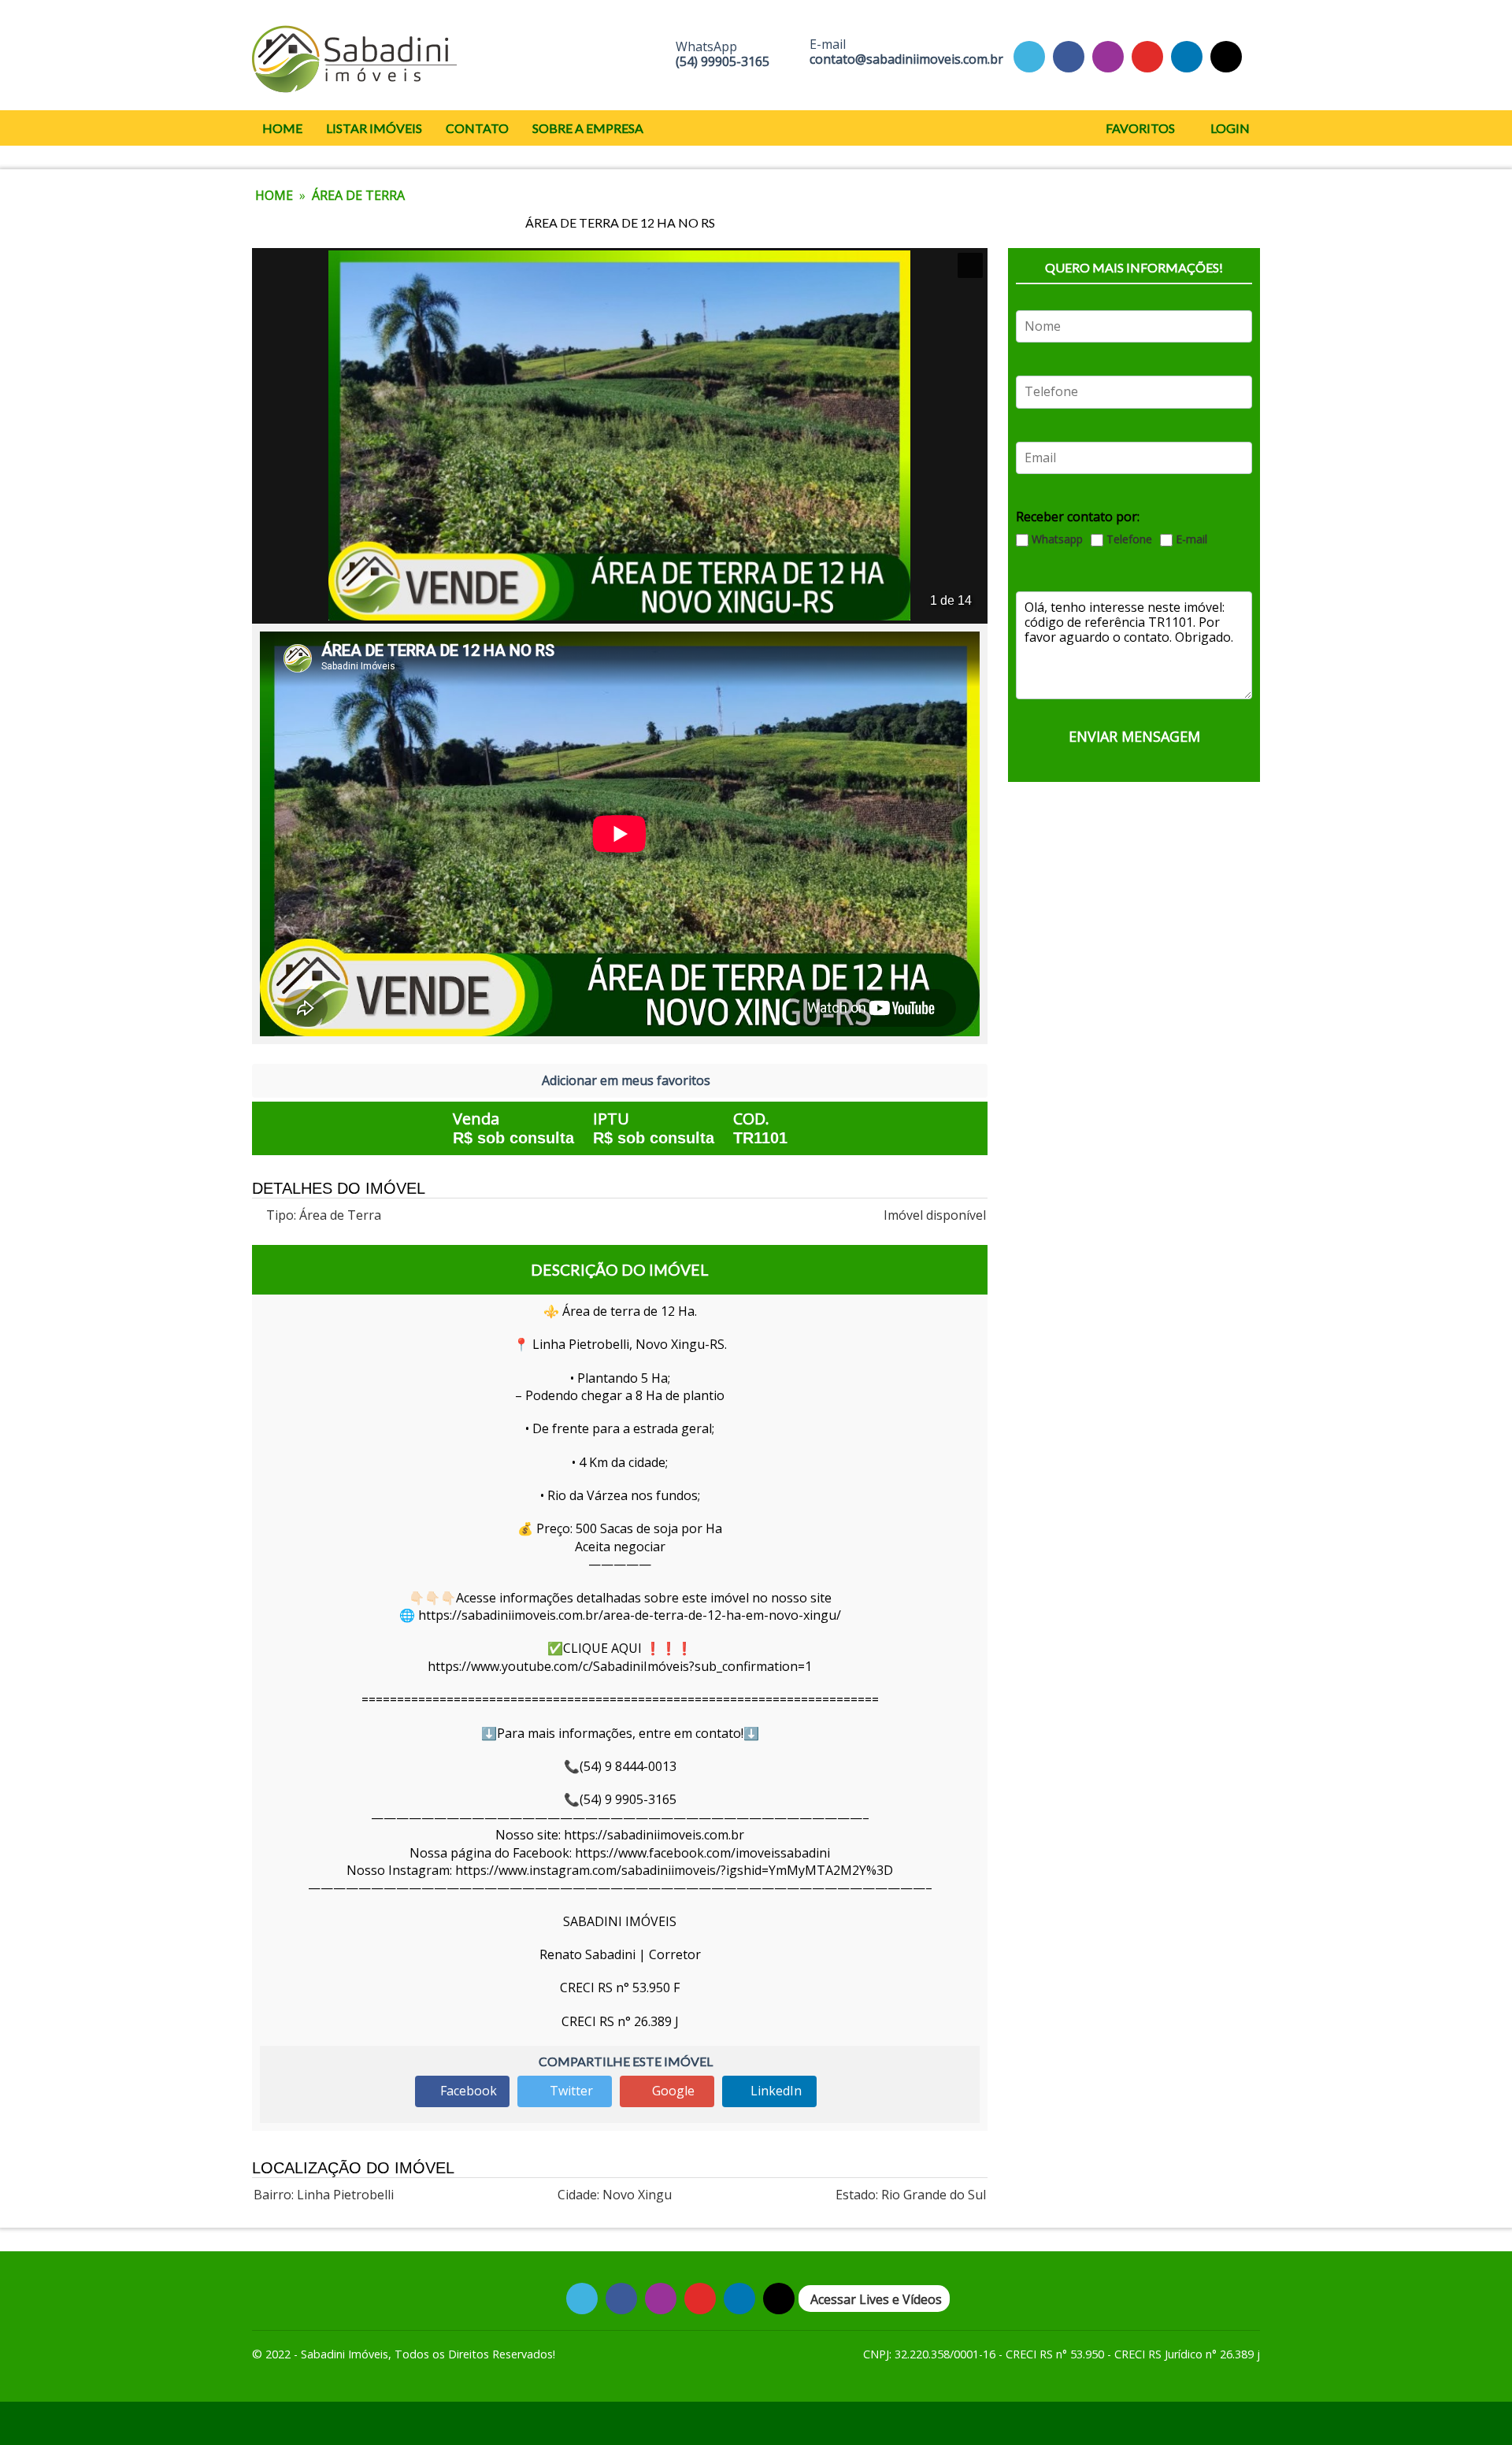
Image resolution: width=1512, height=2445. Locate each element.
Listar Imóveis (374, 128)
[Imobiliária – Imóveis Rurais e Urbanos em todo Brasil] (354, 55)
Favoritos (1139, 128)
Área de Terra (358, 195)
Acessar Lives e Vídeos (876, 2299)
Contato (477, 128)
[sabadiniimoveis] (1108, 56)
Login (1229, 128)
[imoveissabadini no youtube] (1147, 56)
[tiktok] (1187, 56)
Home (282, 128)
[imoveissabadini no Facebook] (1069, 56)
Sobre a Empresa (588, 128)
